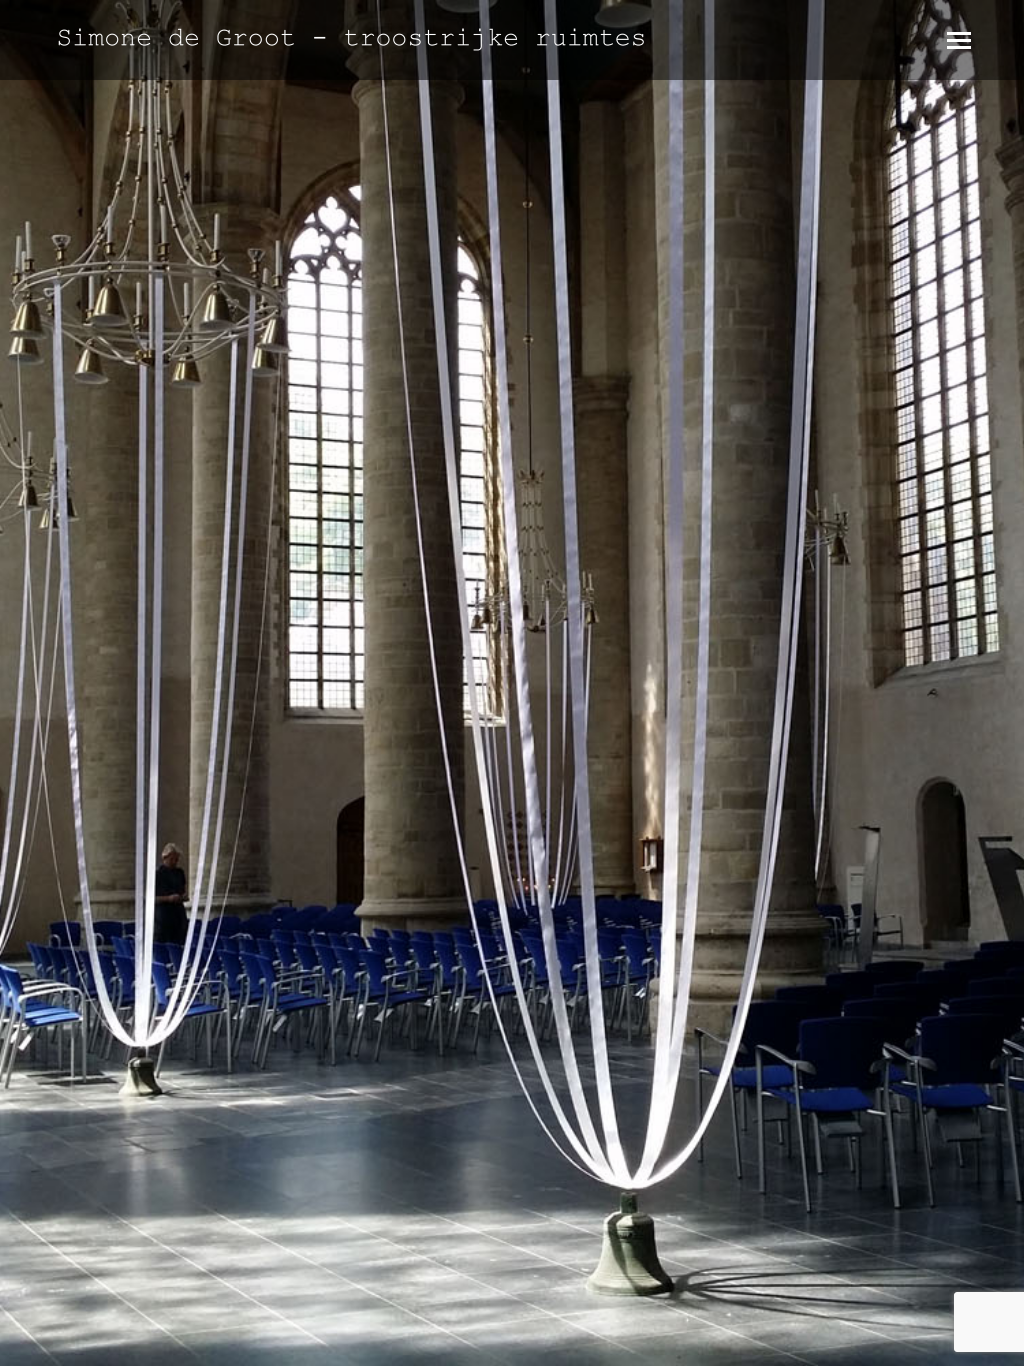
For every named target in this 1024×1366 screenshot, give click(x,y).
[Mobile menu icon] (959, 40)
